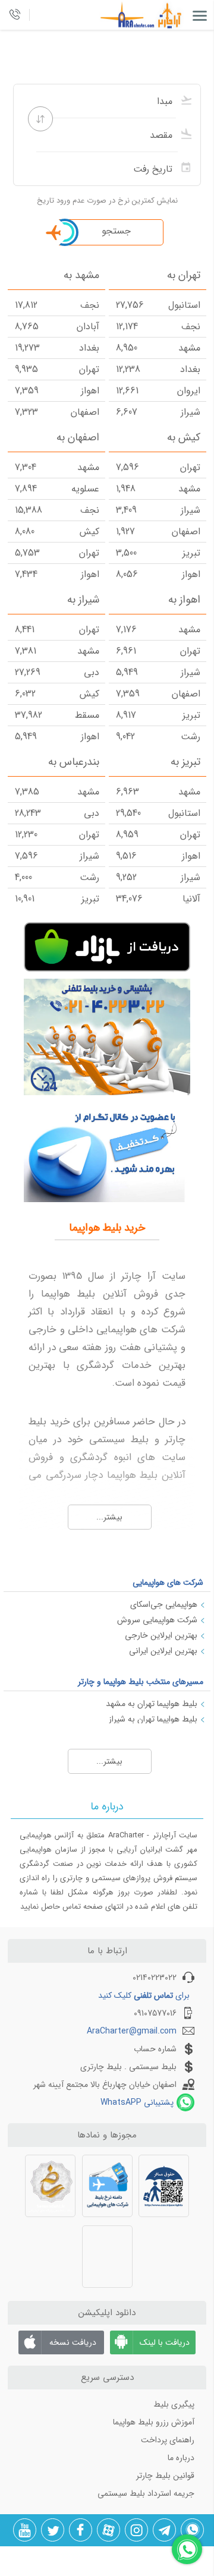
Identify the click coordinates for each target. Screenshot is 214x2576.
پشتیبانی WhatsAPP (137, 2102)
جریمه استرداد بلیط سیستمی (146, 2493)
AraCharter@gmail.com (132, 2031)
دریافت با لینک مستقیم (165, 2345)
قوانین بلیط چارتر (165, 2476)
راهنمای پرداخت (168, 2440)
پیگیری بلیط (174, 2404)
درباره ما (181, 2458)
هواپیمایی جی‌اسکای (164, 1604)
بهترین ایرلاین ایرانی (163, 1651)
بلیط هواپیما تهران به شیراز (153, 1719)
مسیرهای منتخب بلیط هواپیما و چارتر (141, 1682)
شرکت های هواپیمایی (168, 1582)
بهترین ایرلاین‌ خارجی (161, 1635)
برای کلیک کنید (144, 1995)
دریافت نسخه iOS (73, 2345)
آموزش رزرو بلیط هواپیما (154, 2422)
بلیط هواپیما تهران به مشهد (152, 1704)
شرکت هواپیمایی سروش (157, 1620)
